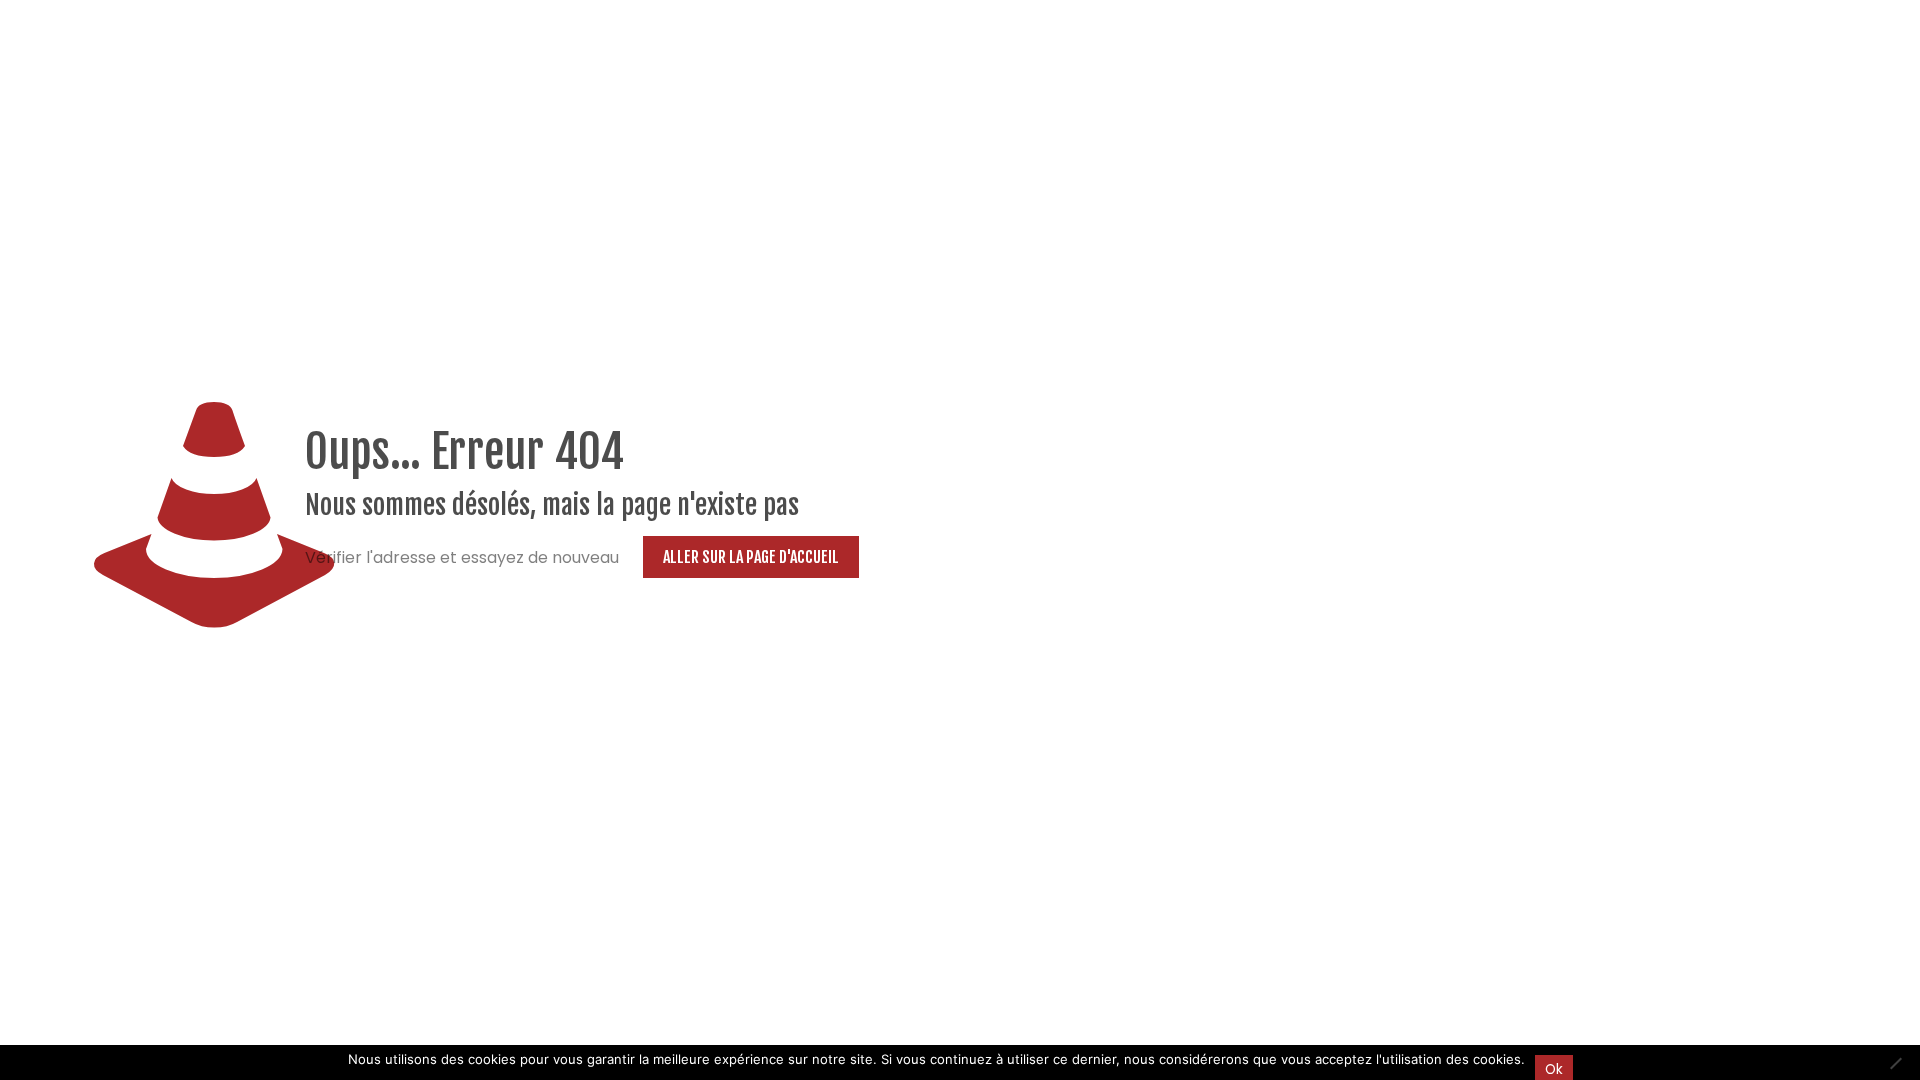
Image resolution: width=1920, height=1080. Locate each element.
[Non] (1895, 1063)
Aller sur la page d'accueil (751, 557)
